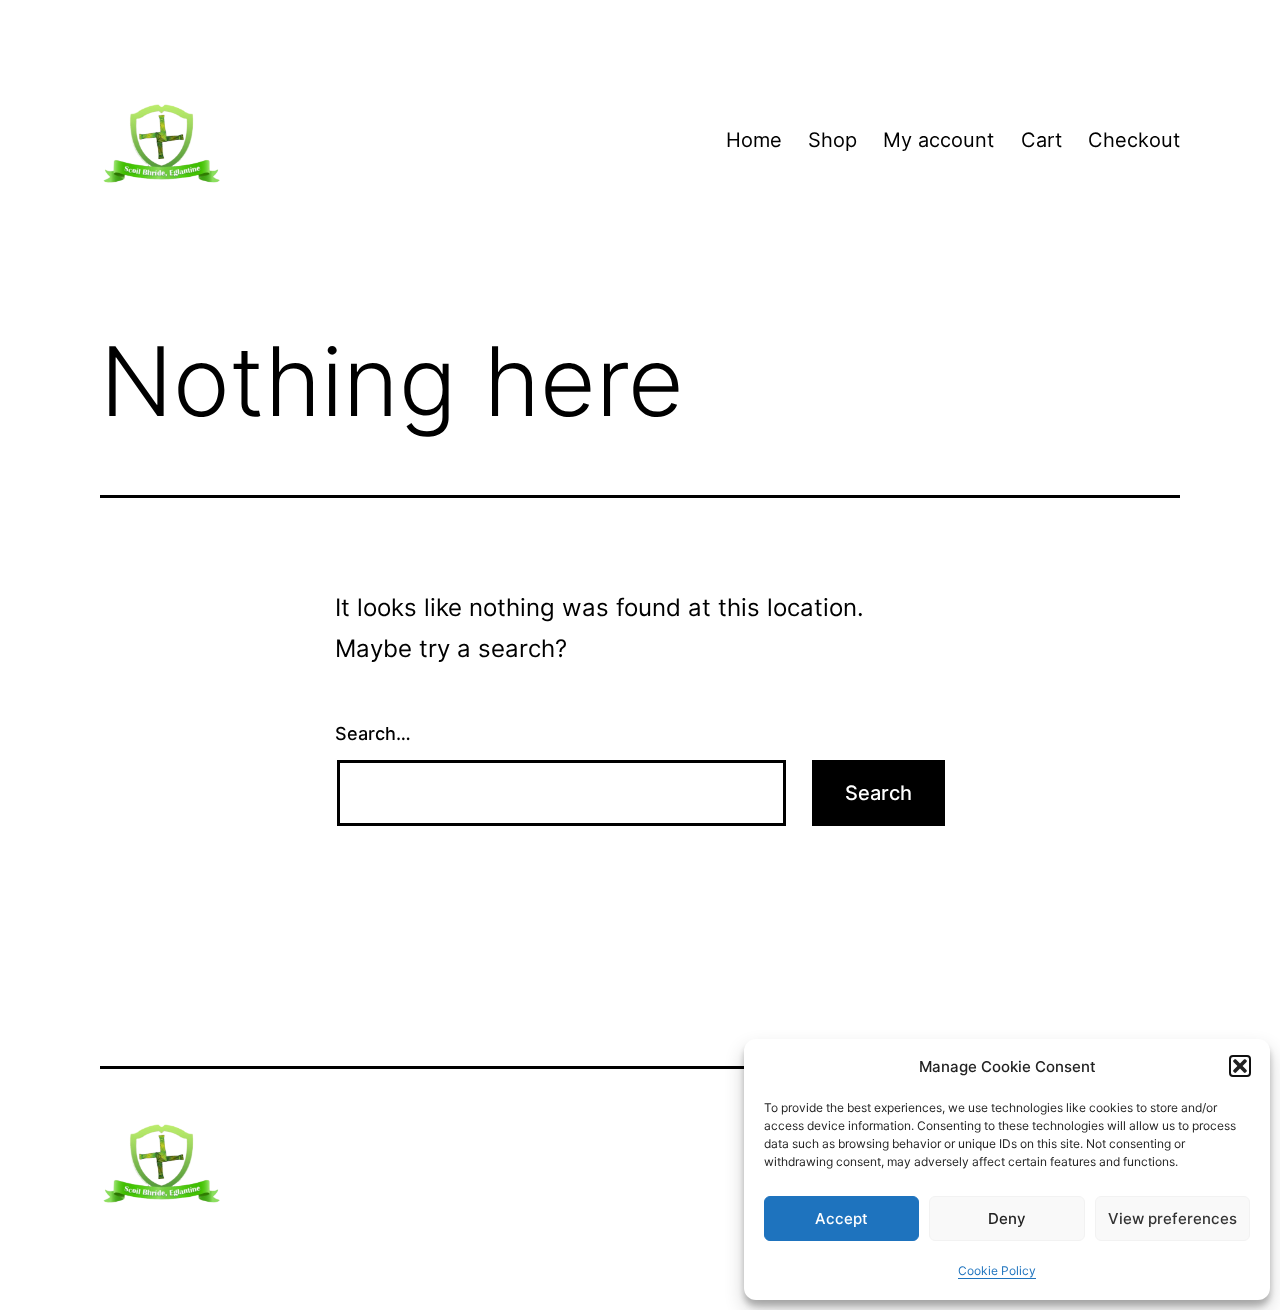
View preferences (1172, 1218)
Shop (832, 140)
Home (754, 140)
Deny (1007, 1218)
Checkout (1134, 140)
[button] (1240, 1066)
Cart (1041, 140)
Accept (841, 1218)
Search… (373, 733)
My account (938, 140)
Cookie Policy (997, 1270)
